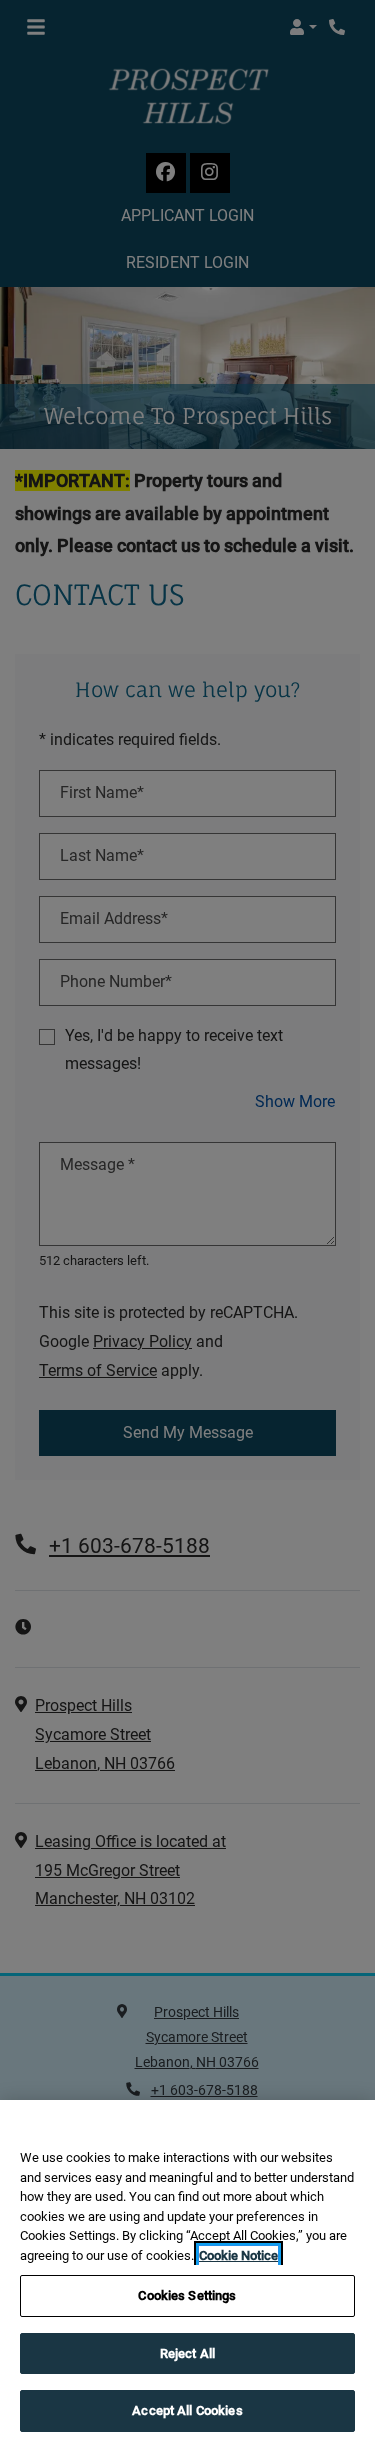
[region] (187, 2274)
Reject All (187, 2353)
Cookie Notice (238, 2255)
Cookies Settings (187, 2295)
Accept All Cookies (187, 2410)
